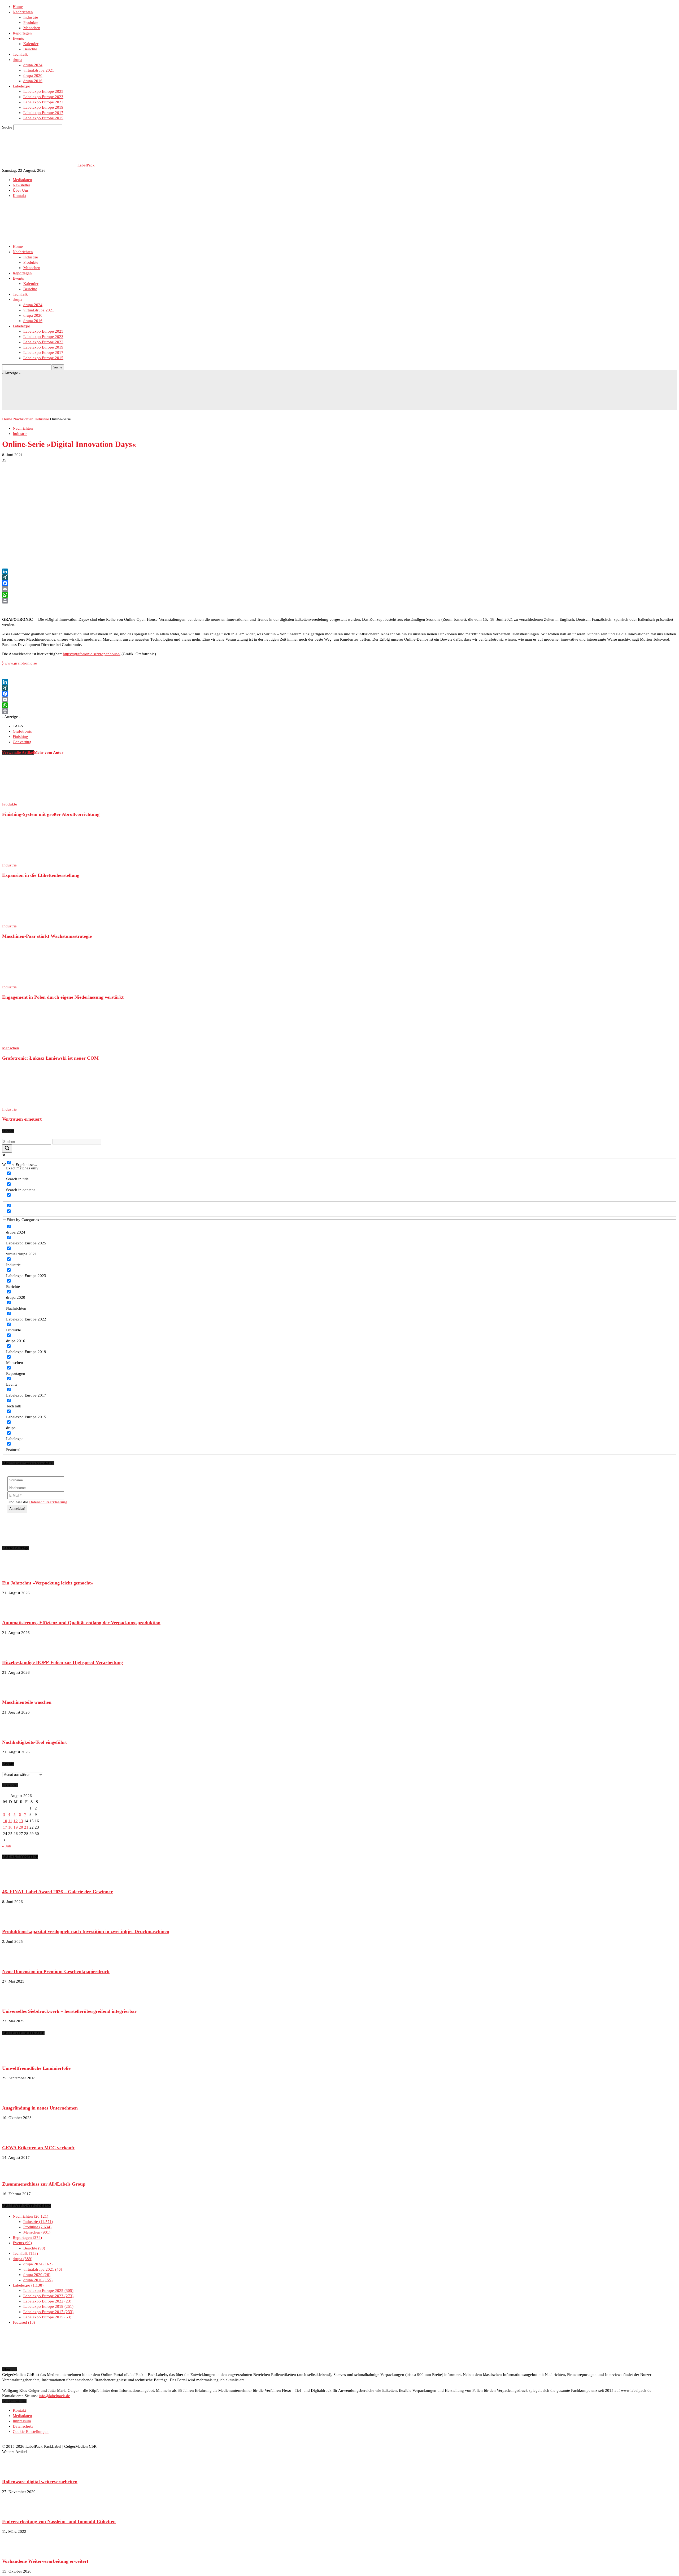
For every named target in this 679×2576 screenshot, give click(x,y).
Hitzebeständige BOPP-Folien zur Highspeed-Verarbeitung (62, 1662)
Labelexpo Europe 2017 (43, 113)
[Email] (339, 589)
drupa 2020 (33, 76)
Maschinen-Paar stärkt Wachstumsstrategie (47, 936)
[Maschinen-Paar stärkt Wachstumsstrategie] (31, 921)
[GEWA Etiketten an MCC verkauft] (15, 2138)
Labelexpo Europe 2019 (43, 107)
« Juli (7, 1846)
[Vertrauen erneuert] (31, 1104)
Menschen (32, 28)
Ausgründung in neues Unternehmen (40, 2108)
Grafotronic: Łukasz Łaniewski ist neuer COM (50, 1058)
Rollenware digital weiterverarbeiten (40, 2482)
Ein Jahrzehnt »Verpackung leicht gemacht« (48, 1583)
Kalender (31, 44)
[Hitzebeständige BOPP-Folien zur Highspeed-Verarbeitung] (15, 1653)
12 (16, 1821)
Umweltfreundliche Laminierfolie (36, 2068)
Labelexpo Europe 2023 (43, 97)
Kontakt (19, 196)
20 (21, 1827)
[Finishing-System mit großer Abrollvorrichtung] (31, 799)
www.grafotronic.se (19, 663)
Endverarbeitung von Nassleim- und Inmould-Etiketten (59, 2521)
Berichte (30, 49)
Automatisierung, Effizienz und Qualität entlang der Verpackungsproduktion (81, 1623)
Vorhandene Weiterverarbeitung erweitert (45, 2561)
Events (18, 38)
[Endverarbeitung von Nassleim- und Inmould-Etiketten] (15, 2512)
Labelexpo (21, 86)
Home (18, 7)
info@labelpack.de (54, 2396)
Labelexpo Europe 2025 (43, 91)
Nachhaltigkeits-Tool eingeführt (34, 1742)
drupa (18, 60)
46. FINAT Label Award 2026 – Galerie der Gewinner (57, 1892)
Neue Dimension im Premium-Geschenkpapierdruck (56, 1971)
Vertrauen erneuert (22, 1119)
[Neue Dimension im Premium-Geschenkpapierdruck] (15, 1961)
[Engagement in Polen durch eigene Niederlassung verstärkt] (31, 982)
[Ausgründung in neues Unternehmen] (15, 2098)
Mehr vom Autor (49, 752)
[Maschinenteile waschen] (15, 1692)
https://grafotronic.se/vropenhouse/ (92, 654)
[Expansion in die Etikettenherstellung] (31, 860)
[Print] (339, 601)
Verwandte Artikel (18, 752)
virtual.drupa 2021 (39, 70)
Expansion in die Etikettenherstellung (41, 875)
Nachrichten (23, 12)
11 (10, 1821)
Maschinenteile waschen (27, 1702)
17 (5, 1827)
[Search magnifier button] (7, 1149)
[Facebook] (339, 583)
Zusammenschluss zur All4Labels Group (44, 2184)
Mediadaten (22, 180)
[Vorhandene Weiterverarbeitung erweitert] (15, 2551)
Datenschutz (23, 2426)
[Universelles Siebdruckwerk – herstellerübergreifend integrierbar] (15, 2001)
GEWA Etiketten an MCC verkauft (38, 2148)
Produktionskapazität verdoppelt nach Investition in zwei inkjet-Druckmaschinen (86, 1931)
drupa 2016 (33, 81)
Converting (22, 742)
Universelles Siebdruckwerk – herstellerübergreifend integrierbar (69, 2011)
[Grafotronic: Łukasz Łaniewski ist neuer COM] (31, 1043)
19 (16, 1827)
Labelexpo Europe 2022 (43, 102)
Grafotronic (22, 731)
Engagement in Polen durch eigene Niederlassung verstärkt (63, 997)
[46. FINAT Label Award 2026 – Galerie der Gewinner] (15, 1882)
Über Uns (21, 190)
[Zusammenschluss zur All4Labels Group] (15, 2174)
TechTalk (20, 54)
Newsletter (21, 185)
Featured (23, 2322)
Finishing (20, 737)
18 (10, 1827)
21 (26, 1827)
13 (21, 1821)
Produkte (31, 23)
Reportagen (22, 33)
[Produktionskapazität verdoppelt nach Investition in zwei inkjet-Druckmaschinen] (15, 1922)
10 (5, 1821)
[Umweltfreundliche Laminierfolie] (15, 2058)
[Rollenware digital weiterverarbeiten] (15, 2472)
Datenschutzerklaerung (48, 1502)
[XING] (339, 577)
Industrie (31, 17)
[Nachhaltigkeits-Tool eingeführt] (15, 1732)
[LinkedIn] (339, 571)
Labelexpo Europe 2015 (43, 118)
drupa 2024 (33, 65)
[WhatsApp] (339, 595)
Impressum (22, 2421)
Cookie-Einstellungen (31, 2432)
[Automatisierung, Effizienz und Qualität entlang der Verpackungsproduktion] (15, 1613)
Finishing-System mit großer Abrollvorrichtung (51, 814)
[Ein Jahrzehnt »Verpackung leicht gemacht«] (15, 1573)
